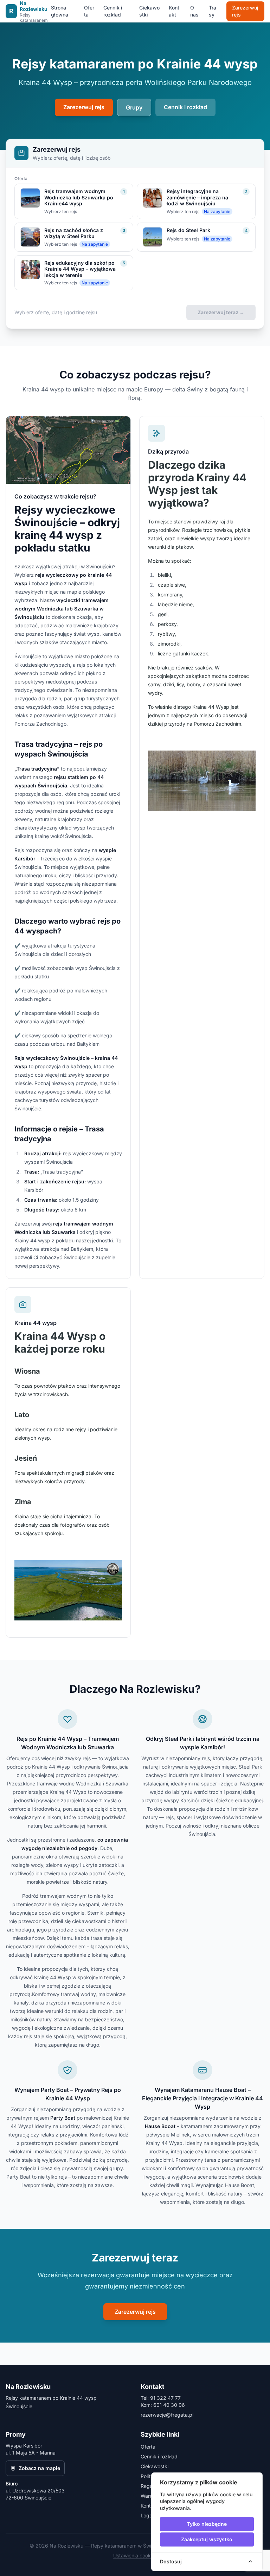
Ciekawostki (149, 11)
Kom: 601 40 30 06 (163, 2405)
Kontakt (174, 11)
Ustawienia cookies (135, 2555)
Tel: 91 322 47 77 (161, 2398)
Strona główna (60, 11)
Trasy (213, 11)
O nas (194, 11)
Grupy (134, 107)
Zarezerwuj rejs (245, 11)
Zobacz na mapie (39, 2468)
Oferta (89, 11)
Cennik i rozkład (113, 11)
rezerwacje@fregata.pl (167, 2415)
